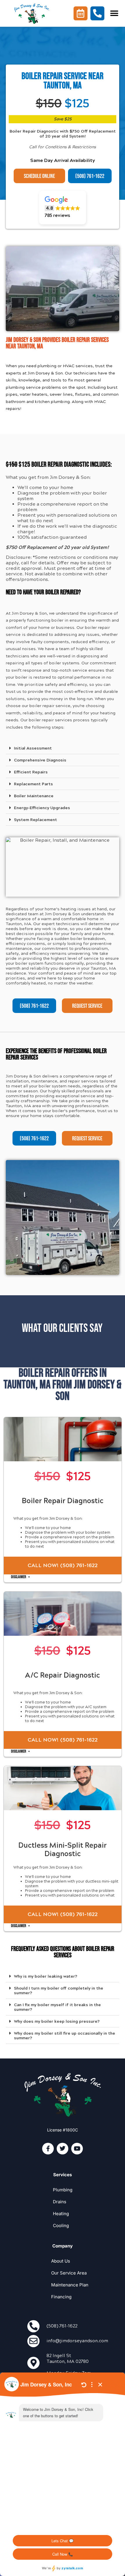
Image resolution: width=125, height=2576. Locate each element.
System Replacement (35, 820)
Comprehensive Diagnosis (40, 760)
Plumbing (63, 2190)
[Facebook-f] (48, 2149)
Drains (60, 2202)
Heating (61, 2214)
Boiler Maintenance (34, 796)
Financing (61, 2297)
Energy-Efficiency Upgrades (42, 808)
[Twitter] (63, 2149)
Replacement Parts (33, 784)
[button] (114, 13)
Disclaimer (19, 1577)
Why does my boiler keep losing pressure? (57, 2021)
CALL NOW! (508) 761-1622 (63, 1565)
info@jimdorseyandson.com (77, 2341)
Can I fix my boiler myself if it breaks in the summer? (57, 2007)
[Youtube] (77, 2149)
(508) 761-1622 (62, 2326)
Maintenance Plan (70, 2285)
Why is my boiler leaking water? (46, 1976)
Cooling (61, 2226)
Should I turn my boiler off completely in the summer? (59, 1991)
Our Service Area (69, 2273)
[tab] (63, 748)
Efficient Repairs (31, 772)
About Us (61, 2261)
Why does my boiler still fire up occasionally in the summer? (65, 2036)
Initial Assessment (33, 748)
